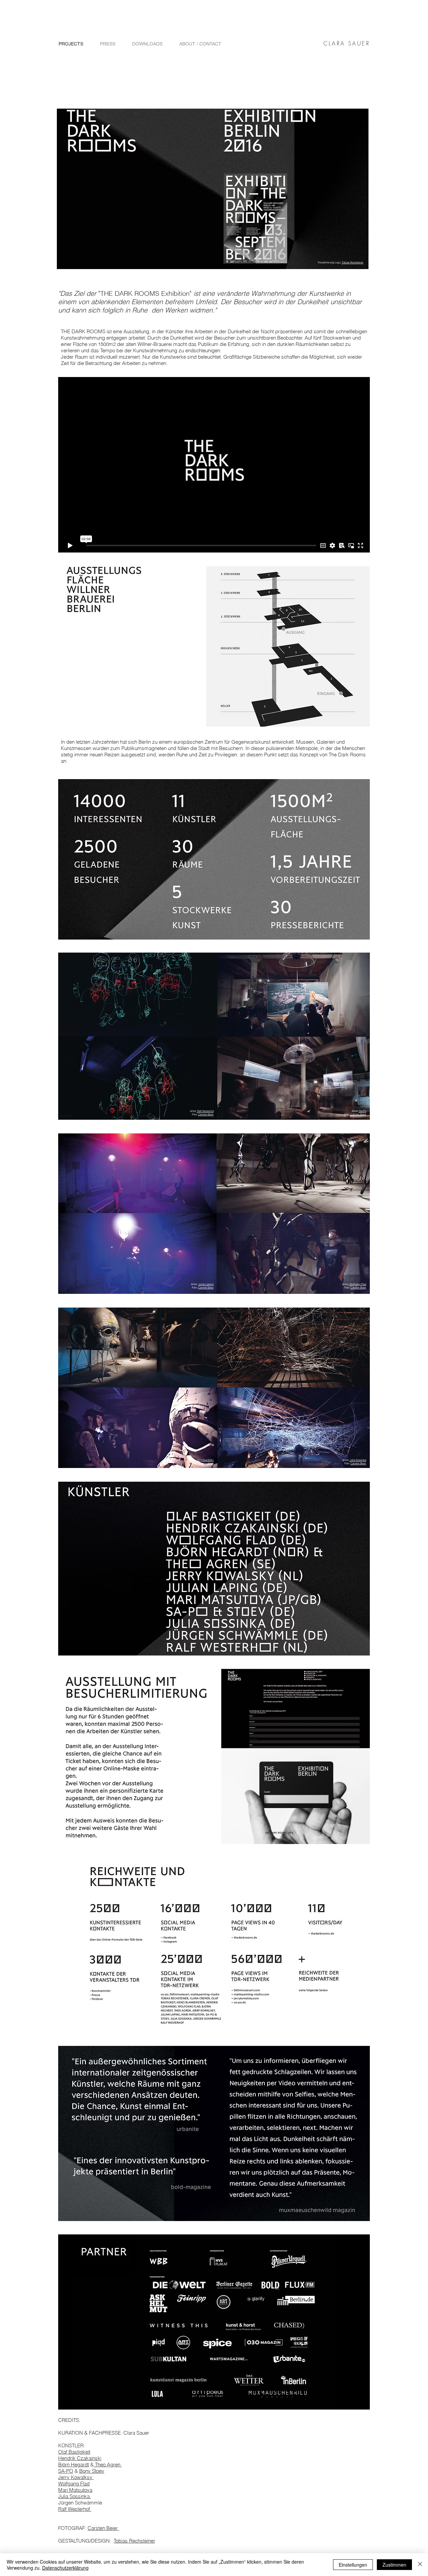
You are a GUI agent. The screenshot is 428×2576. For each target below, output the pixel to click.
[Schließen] (420, 2565)
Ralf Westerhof (205, 1111)
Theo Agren (108, 2465)
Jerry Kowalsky (205, 1460)
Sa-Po (362, 1111)
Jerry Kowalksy (76, 2477)
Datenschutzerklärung (65, 2568)
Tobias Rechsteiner (352, 262)
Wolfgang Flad (74, 2484)
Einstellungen (353, 2565)
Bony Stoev (92, 2471)
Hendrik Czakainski (80, 2458)
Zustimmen (394, 2565)
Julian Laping (206, 1284)
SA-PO (66, 2471)
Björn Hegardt (74, 2465)
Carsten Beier (103, 2528)
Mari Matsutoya (75, 2490)
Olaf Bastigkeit (74, 2452)
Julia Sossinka (75, 2496)
